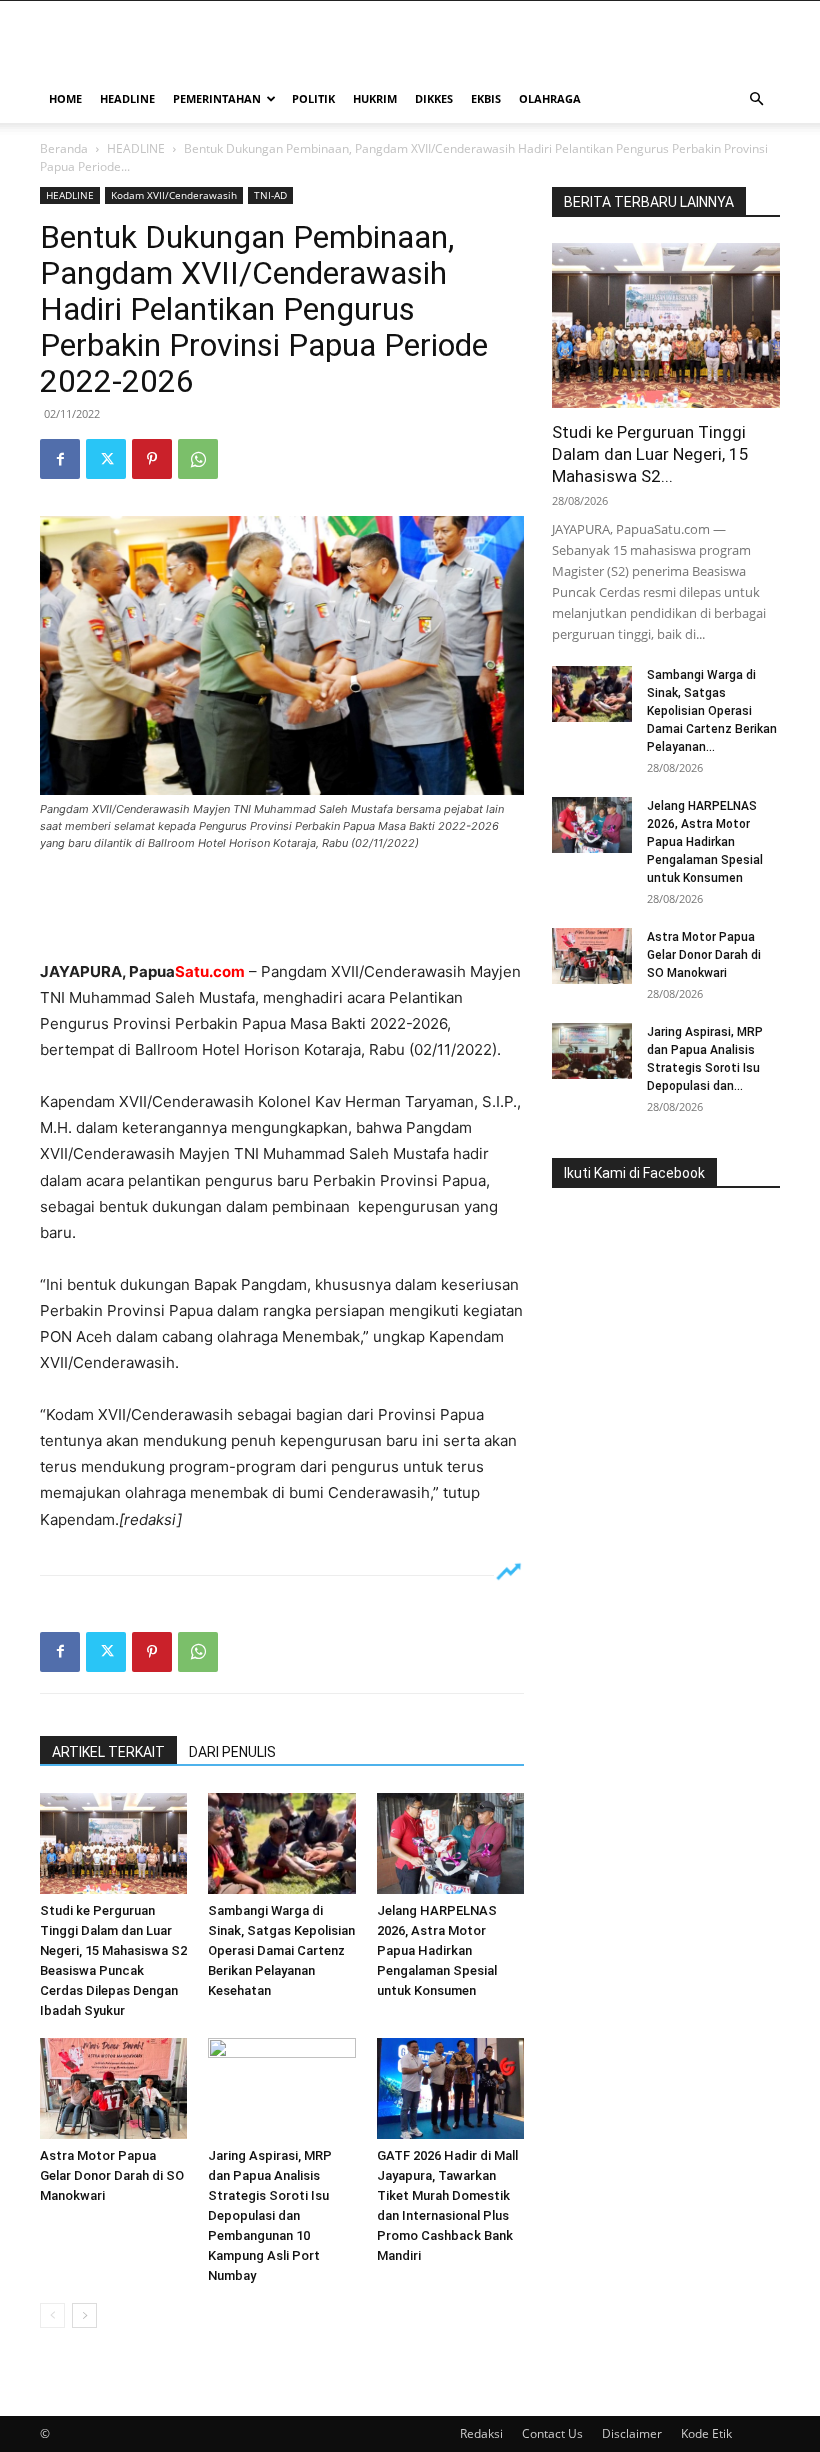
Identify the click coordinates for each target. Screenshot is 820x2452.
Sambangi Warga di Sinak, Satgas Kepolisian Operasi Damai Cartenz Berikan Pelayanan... (712, 711)
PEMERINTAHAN (217, 98)
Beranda (64, 148)
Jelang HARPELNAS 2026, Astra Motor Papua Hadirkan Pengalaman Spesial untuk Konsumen (437, 1950)
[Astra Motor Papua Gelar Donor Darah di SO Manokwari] (113, 2088)
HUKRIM (375, 98)
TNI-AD (270, 195)
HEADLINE (127, 98)
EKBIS (486, 98)
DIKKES (434, 98)
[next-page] (84, 2315)
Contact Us (552, 2433)
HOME (65, 98)
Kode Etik (706, 2433)
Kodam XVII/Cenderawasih (174, 195)
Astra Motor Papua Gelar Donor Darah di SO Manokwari (112, 2175)
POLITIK (313, 98)
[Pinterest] (152, 459)
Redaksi (481, 2433)
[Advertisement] (282, 908)
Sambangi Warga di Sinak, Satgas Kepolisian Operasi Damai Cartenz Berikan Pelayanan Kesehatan (281, 1950)
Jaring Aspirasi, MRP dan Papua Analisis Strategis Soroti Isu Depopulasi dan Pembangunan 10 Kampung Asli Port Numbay (270, 2215)
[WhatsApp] (198, 459)
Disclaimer (632, 2433)
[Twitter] (106, 459)
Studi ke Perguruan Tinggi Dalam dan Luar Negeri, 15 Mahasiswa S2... (650, 454)
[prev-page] (52, 2315)
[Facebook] (60, 459)
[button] (756, 99)
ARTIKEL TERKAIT (108, 1752)
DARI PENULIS (232, 1752)
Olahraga (550, 98)
